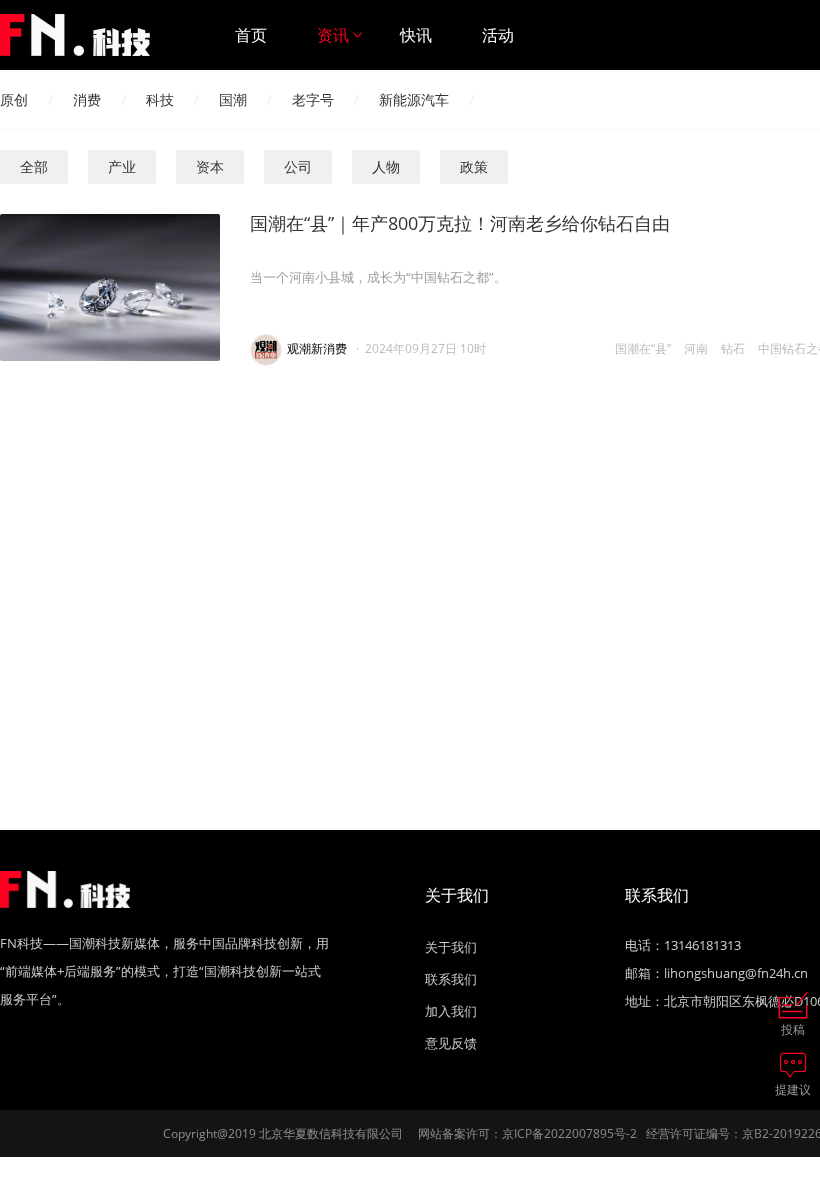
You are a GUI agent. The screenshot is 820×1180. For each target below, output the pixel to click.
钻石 (733, 348)
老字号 (313, 99)
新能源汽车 (414, 99)
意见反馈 (451, 1043)
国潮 (233, 99)
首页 (251, 35)
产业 (122, 166)
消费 (87, 99)
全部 (34, 166)
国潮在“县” (643, 348)
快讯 (416, 35)
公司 (298, 166)
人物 (386, 166)
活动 (498, 35)
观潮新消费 (317, 348)
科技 (160, 99)
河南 (696, 348)
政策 (474, 166)
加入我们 (451, 1011)
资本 (210, 166)
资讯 (333, 35)
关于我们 (451, 947)
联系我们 (451, 979)
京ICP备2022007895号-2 (569, 1133)
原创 (14, 99)
